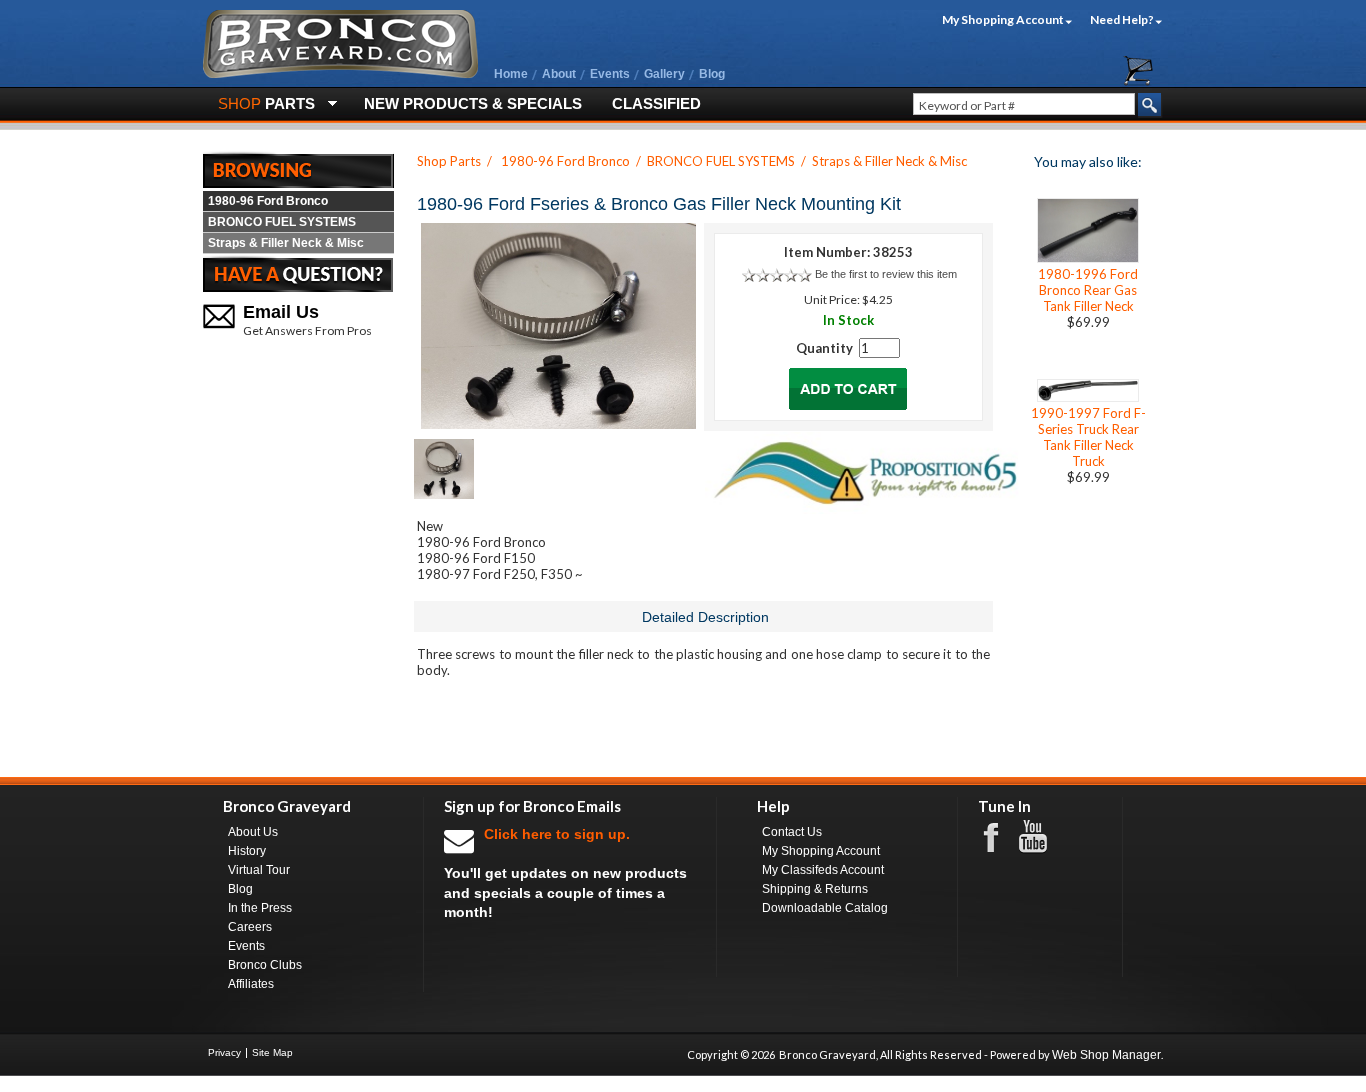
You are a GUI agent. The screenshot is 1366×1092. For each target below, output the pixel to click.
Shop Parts (449, 161)
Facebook (1001, 836)
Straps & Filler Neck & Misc (286, 243)
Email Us (281, 312)
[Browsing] (298, 169)
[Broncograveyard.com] (340, 74)
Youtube (1043, 837)
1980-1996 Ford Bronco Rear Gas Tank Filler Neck (1088, 290)
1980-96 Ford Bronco (268, 201)
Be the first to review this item (886, 274)
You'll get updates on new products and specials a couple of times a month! (565, 873)
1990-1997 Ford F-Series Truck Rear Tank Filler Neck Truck (1088, 437)
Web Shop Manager (1106, 1055)
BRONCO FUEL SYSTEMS (282, 222)
